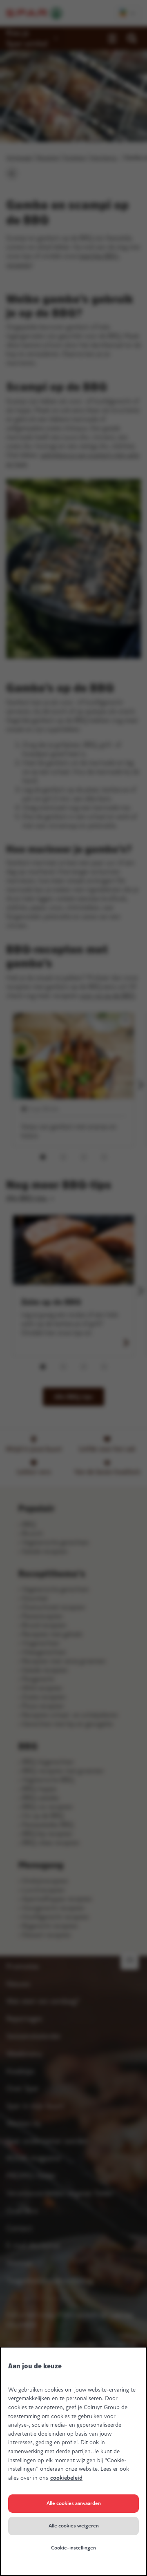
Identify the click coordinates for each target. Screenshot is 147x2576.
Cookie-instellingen (73, 2548)
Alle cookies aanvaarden (74, 2503)
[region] (73, 2461)
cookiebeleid (66, 2478)
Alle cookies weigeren (74, 2526)
